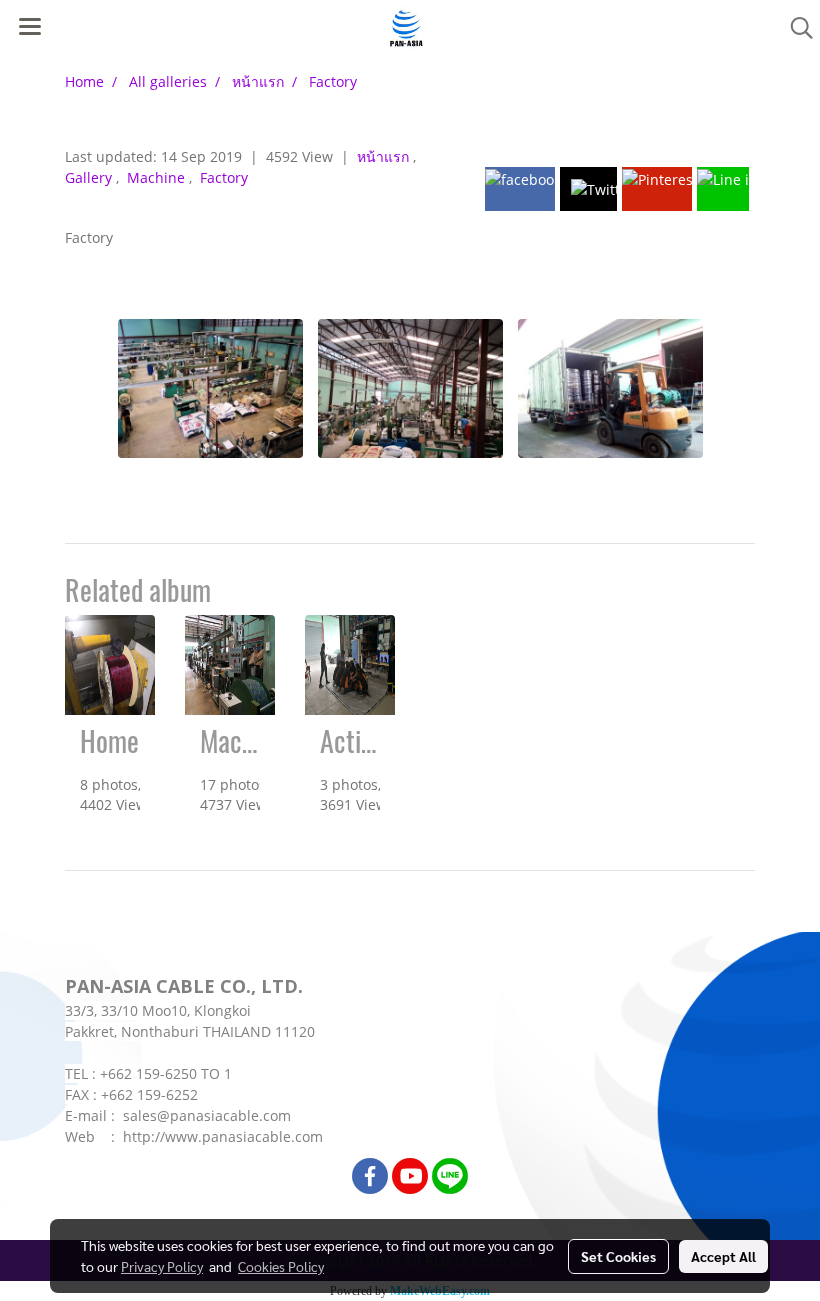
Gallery (90, 177)
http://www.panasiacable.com (223, 1136)
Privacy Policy (162, 1266)
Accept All (723, 1256)
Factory (224, 177)
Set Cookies (618, 1256)
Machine (158, 177)
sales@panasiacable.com (207, 1115)
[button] (795, 28)
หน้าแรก (385, 156)
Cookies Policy (281, 1266)
